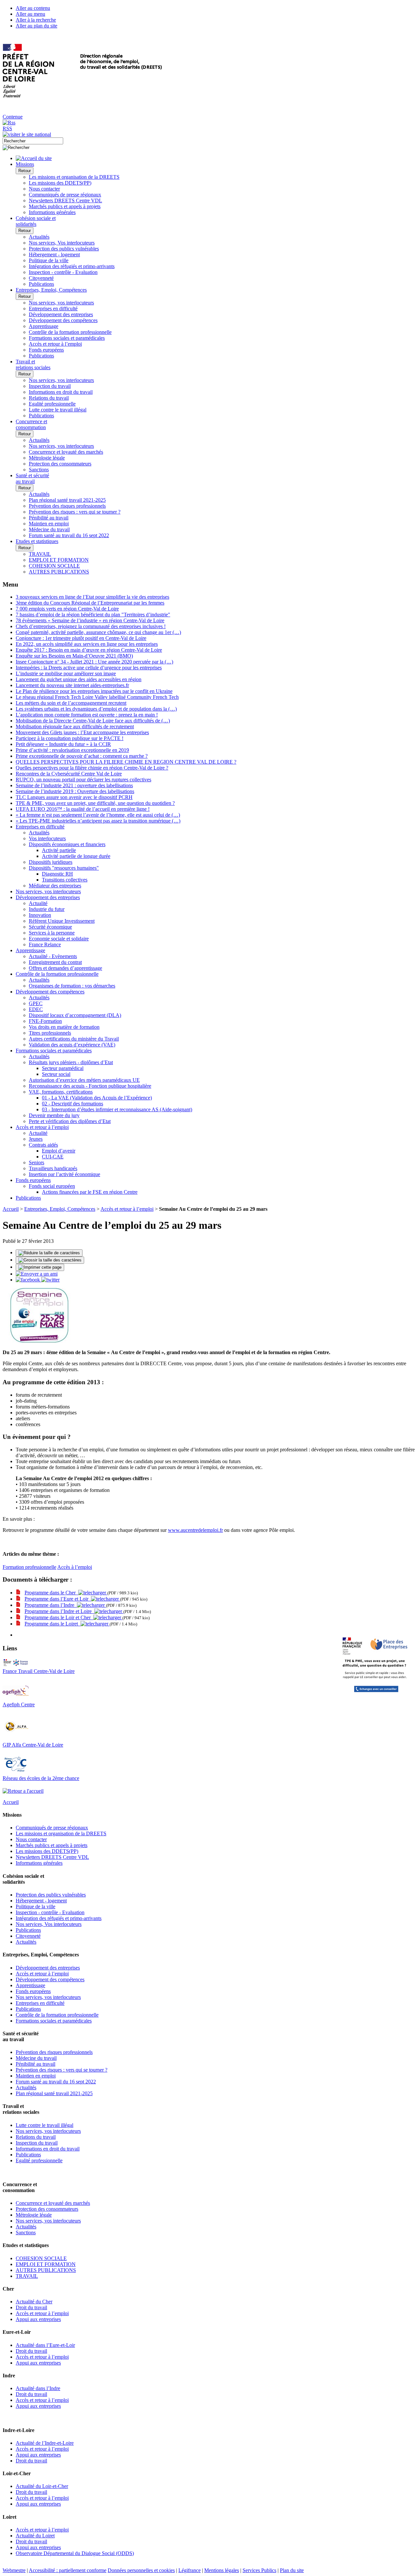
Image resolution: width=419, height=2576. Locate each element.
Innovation (40, 915)
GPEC (36, 1003)
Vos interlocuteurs (47, 838)
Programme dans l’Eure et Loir (58, 1599)
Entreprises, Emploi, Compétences (60, 1209)
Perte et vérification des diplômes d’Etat (70, 1121)
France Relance (45, 944)
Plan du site (292, 2570)
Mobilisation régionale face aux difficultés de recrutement (75, 726)
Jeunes (36, 1139)
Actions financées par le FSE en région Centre (90, 1192)
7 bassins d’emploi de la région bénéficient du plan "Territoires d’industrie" (93, 615)
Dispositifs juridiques (51, 862)
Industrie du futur (47, 909)
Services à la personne (52, 933)
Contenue (13, 117)
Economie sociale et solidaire (59, 939)
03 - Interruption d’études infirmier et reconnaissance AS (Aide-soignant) (117, 1109)
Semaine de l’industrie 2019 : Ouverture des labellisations (75, 791)
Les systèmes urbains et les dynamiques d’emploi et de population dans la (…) (96, 709)
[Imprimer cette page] (40, 1267)
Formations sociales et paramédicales (67, 338)
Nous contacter (44, 189)
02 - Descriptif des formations (73, 1104)
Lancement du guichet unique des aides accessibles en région (79, 679)
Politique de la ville (49, 260)
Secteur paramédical (63, 1068)
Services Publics (259, 2570)
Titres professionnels (50, 1033)
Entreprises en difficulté (53, 308)
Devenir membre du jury (54, 1115)
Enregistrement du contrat (55, 962)
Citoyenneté (41, 278)
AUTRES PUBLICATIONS (59, 572)
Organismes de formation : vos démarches (72, 986)
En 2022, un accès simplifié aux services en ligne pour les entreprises (87, 644)
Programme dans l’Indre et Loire (59, 1611)
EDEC (36, 1009)
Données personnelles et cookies (141, 2570)
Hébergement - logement (54, 254)
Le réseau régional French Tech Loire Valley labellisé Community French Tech (97, 697)
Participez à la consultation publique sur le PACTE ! (70, 738)
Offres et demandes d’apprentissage (65, 968)
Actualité (38, 903)
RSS (7, 128)
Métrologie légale (47, 458)
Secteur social (56, 1074)
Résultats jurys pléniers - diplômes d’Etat (71, 1062)
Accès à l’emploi (75, 1567)
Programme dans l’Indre (51, 1605)
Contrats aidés (43, 1145)
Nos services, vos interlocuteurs (61, 303)
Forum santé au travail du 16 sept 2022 (69, 535)
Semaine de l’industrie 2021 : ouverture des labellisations (74, 785)
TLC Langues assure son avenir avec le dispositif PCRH (74, 797)
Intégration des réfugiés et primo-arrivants (72, 266)
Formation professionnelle (29, 1567)
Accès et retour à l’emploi (55, 344)
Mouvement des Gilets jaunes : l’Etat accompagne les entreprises (82, 732)
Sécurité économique (50, 927)
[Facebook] (28, 1280)
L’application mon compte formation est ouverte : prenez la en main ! (87, 715)
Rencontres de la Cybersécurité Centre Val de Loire (69, 774)
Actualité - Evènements (53, 956)
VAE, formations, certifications (61, 1092)
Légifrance (190, 2570)
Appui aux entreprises (38, 2319)
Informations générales (52, 212)
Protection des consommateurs (60, 464)
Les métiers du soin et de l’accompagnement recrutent (71, 703)
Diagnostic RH (57, 874)
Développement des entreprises (61, 314)
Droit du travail (31, 2307)
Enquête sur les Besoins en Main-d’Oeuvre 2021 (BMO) (74, 656)
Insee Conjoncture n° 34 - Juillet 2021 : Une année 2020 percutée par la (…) (94, 662)
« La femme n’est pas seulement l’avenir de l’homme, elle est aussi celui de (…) (98, 815)
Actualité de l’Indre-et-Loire (45, 2443)
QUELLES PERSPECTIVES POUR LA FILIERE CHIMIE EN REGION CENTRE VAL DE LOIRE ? (126, 762)
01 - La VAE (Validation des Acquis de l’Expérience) (97, 1098)
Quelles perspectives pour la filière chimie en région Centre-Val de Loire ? (92, 768)
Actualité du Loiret (35, 2536)
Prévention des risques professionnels (67, 506)
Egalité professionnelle (52, 404)
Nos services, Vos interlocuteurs (62, 243)
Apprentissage (44, 326)
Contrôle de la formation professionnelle (70, 332)
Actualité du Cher (34, 2302)
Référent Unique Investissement (62, 921)
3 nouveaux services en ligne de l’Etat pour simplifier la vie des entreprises (92, 597)
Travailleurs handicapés (53, 1168)
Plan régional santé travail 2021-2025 (67, 500)
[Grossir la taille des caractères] (50, 1260)
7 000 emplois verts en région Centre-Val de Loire (67, 609)
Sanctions (39, 470)
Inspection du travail (50, 386)
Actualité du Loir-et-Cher (42, 2486)
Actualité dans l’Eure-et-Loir (45, 2345)
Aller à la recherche (36, 20)
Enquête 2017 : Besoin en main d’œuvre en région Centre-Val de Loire (89, 650)
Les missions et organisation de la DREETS (74, 177)
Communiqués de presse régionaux (65, 195)
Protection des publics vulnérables (64, 249)
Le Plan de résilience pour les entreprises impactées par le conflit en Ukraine (94, 691)
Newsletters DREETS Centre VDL (65, 200)
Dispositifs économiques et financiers (67, 844)
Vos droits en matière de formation (64, 1027)
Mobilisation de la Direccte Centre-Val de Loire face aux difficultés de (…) (93, 721)
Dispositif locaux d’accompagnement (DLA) (75, 1015)
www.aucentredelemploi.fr (195, 1530)
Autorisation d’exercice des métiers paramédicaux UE (84, 1080)
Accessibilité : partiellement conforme (68, 2570)
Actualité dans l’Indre (38, 2388)
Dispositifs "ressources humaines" (64, 868)
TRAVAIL (40, 554)
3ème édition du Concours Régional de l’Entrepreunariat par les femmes (90, 603)
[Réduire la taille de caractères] (49, 1253)
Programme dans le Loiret (53, 1624)
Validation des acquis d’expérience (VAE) (72, 1045)
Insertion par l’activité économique (64, 1174)
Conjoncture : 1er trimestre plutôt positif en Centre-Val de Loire (81, 638)
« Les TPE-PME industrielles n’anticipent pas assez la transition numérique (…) (98, 821)
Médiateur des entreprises (55, 886)
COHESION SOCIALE (54, 566)
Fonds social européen (52, 1186)
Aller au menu (30, 14)
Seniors (36, 1162)
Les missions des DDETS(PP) (60, 183)
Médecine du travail (49, 529)
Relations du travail (49, 398)
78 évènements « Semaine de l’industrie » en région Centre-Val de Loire (90, 620)
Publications (41, 284)
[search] (33, 141)
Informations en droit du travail (61, 392)
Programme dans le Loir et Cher (59, 1617)
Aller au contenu (33, 8)
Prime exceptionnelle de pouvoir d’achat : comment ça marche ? (82, 756)
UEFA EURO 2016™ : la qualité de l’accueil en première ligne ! (83, 809)
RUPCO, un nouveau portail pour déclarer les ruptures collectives (83, 780)
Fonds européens (46, 350)
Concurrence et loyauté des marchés (66, 452)
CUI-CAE (53, 1157)
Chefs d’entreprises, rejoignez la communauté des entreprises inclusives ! (91, 626)
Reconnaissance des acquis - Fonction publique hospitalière (90, 1086)
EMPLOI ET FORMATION (59, 560)
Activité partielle (59, 850)
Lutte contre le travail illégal (58, 410)
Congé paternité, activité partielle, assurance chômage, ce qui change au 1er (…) (98, 632)
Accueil (11, 1209)
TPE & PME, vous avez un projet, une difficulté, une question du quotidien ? (95, 803)
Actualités (39, 237)
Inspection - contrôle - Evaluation (63, 272)
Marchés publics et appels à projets (65, 206)
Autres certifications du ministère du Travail (74, 1039)
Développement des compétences (63, 320)
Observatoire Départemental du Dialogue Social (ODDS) (75, 2553)
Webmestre (14, 2570)
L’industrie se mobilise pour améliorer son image (66, 673)
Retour (25, 171)
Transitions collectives (65, 880)
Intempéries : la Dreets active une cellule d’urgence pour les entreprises (89, 668)
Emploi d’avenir (59, 1151)
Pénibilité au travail (49, 518)
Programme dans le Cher (51, 1593)
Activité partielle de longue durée (76, 856)
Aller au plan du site (36, 26)
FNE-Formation (45, 1021)
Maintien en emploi (49, 524)
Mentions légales (222, 2570)
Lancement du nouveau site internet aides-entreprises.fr (72, 685)
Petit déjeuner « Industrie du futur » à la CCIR (63, 744)
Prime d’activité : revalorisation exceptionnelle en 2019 (72, 750)
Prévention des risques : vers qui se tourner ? (75, 512)
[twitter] (50, 1280)
